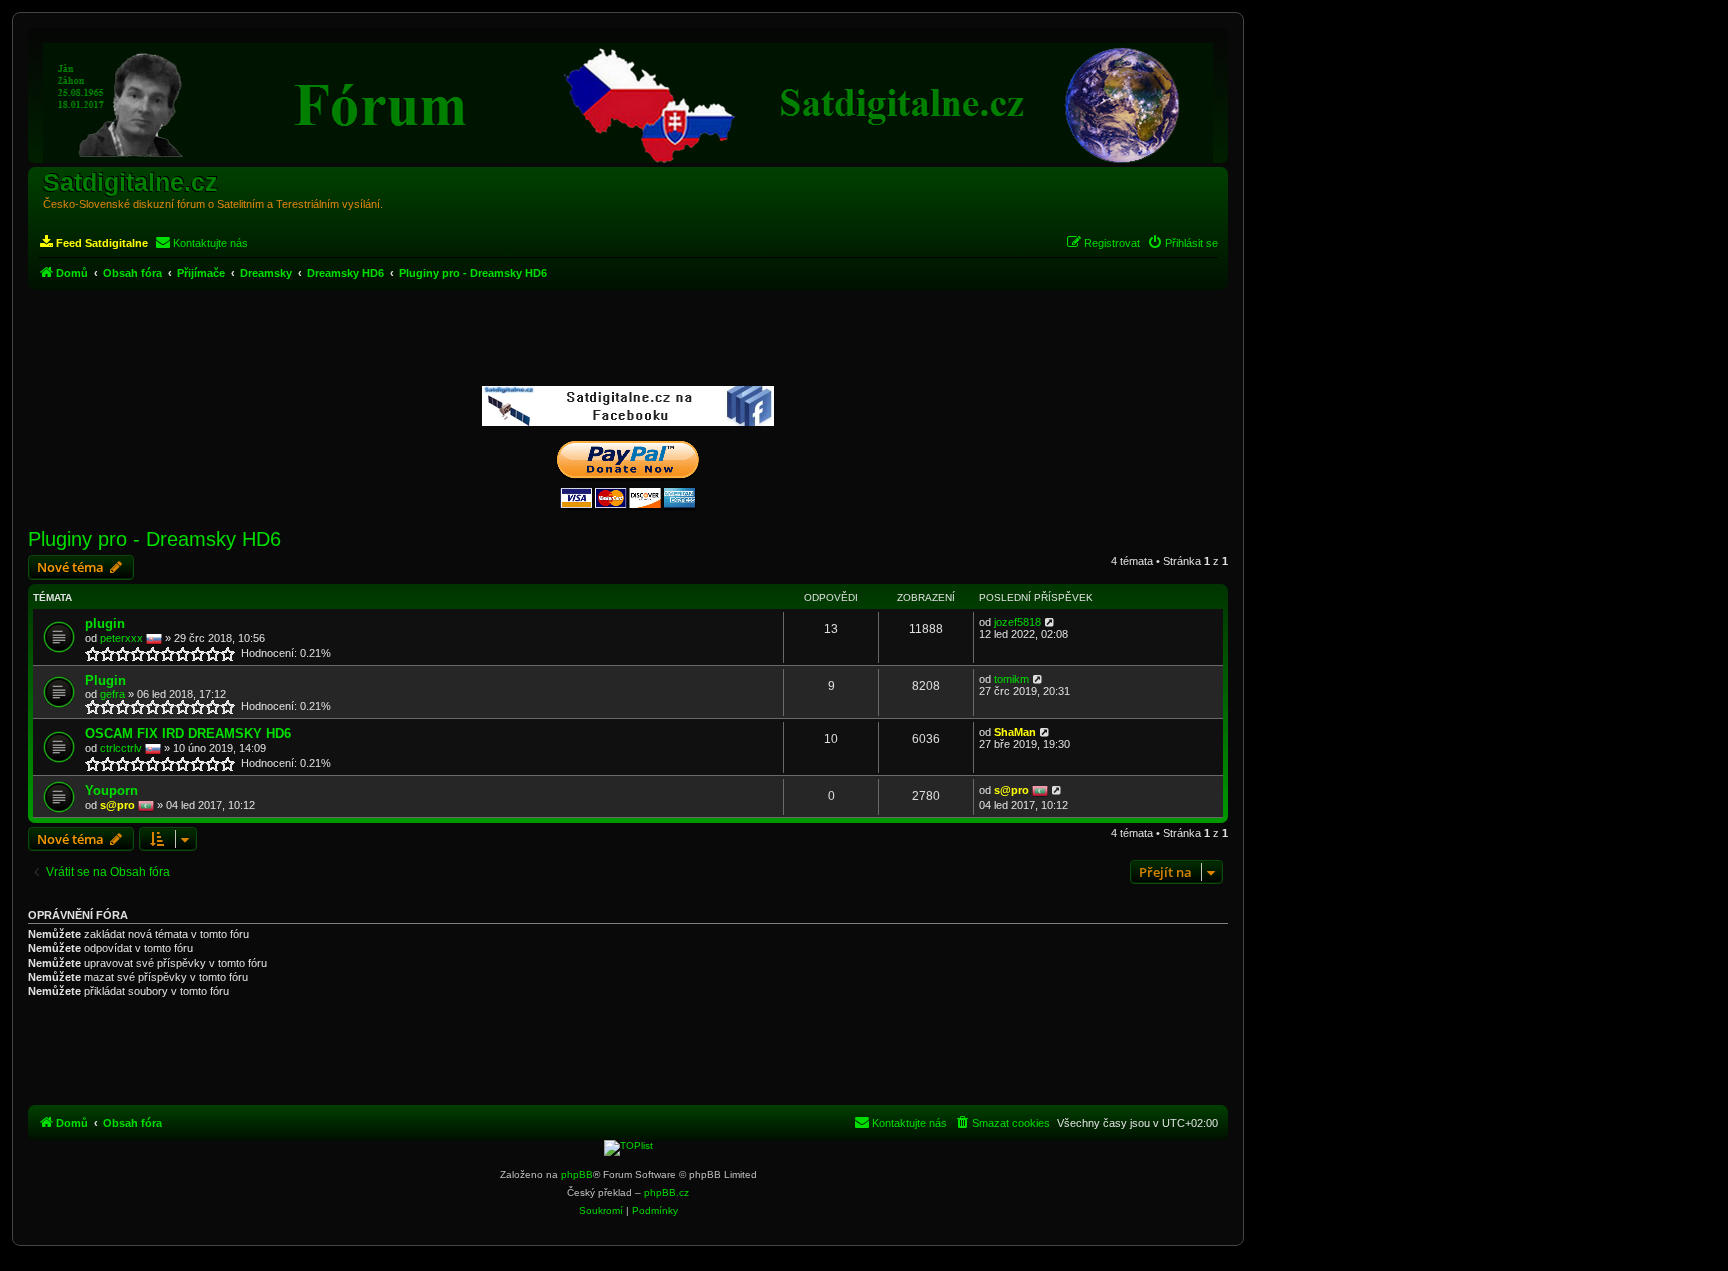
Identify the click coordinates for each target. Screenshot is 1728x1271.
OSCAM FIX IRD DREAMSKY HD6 (188, 733)
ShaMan (1015, 732)
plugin (105, 623)
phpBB (577, 1174)
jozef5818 (1017, 622)
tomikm (1011, 679)
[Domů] (628, 98)
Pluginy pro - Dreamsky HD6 (154, 539)
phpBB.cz (666, 1192)
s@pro (117, 805)
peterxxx (121, 638)
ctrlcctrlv (121, 748)
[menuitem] (93, 243)
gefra (112, 694)
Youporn (111, 790)
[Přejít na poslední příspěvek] (1050, 622)
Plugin (105, 680)
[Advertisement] (628, 339)
